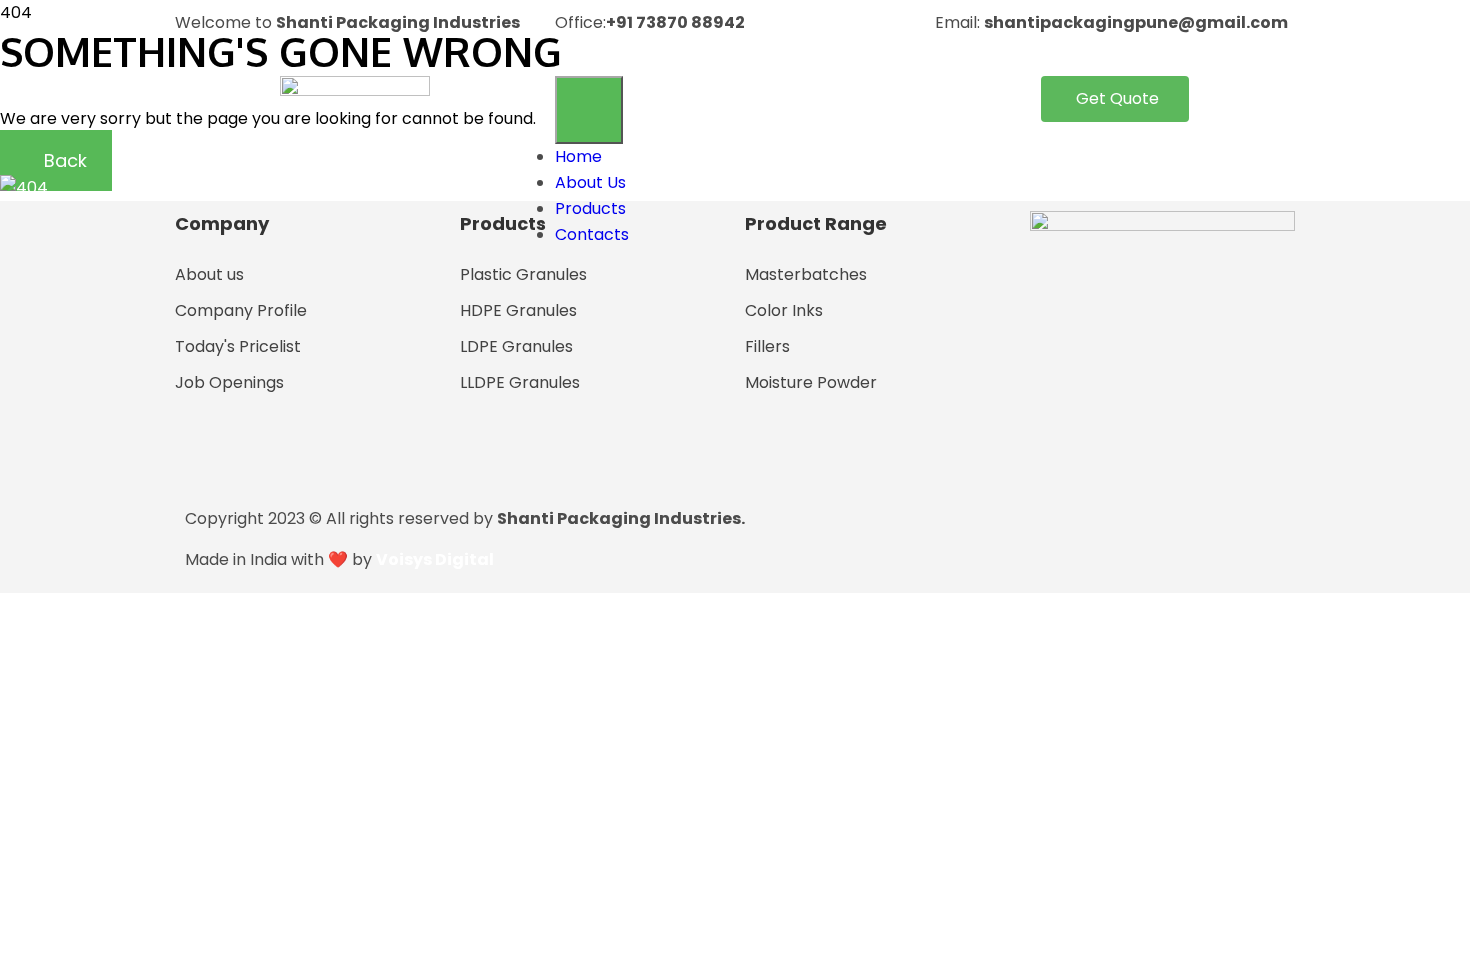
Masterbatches (806, 274)
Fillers (767, 346)
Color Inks (784, 310)
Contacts (592, 234)
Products (590, 208)
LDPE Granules (516, 346)
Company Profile (241, 310)
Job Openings (229, 382)
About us (209, 274)
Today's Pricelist (238, 346)
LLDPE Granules (520, 382)
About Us (590, 182)
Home (578, 156)
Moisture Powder (811, 382)
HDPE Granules (518, 310)
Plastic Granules (523, 274)
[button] (1115, 99)
